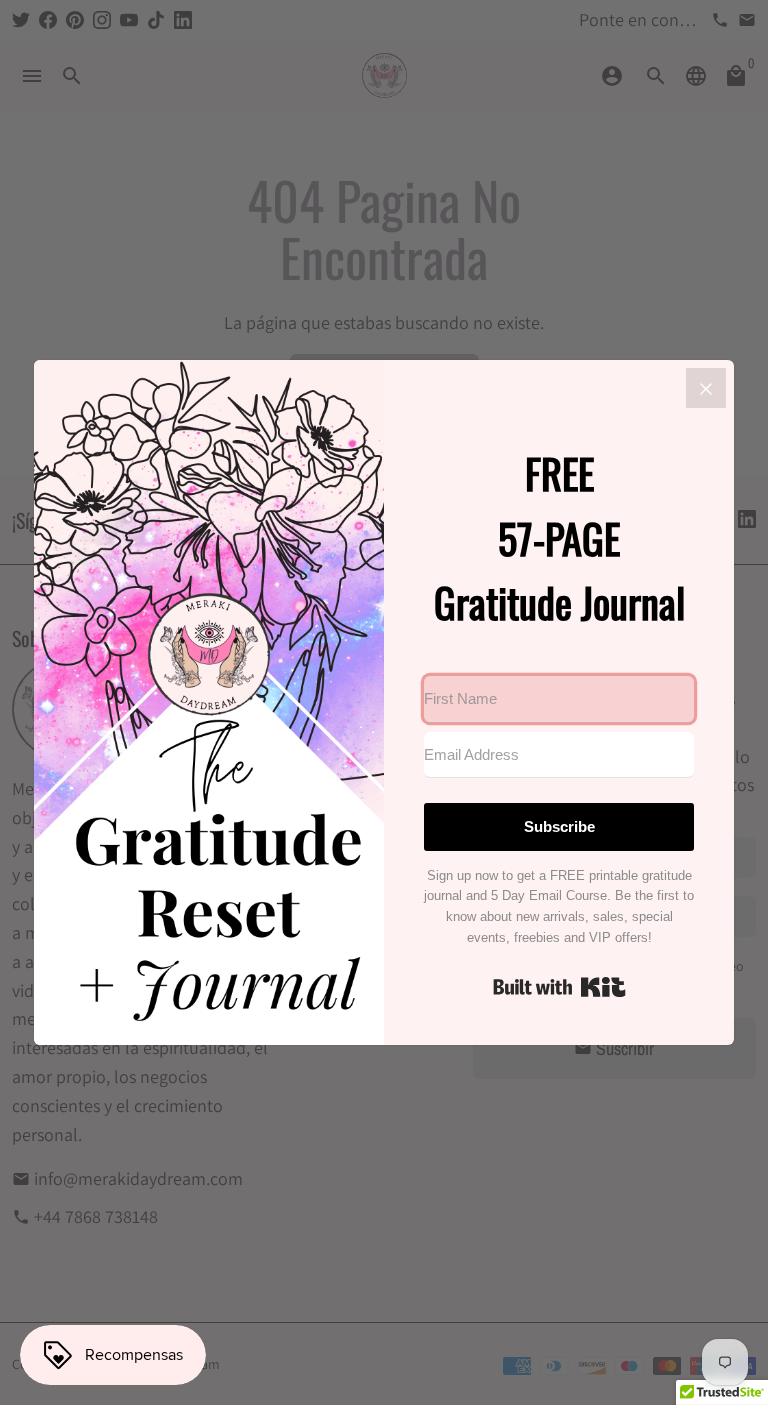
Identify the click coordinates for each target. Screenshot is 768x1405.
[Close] (706, 388)
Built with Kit (559, 987)
